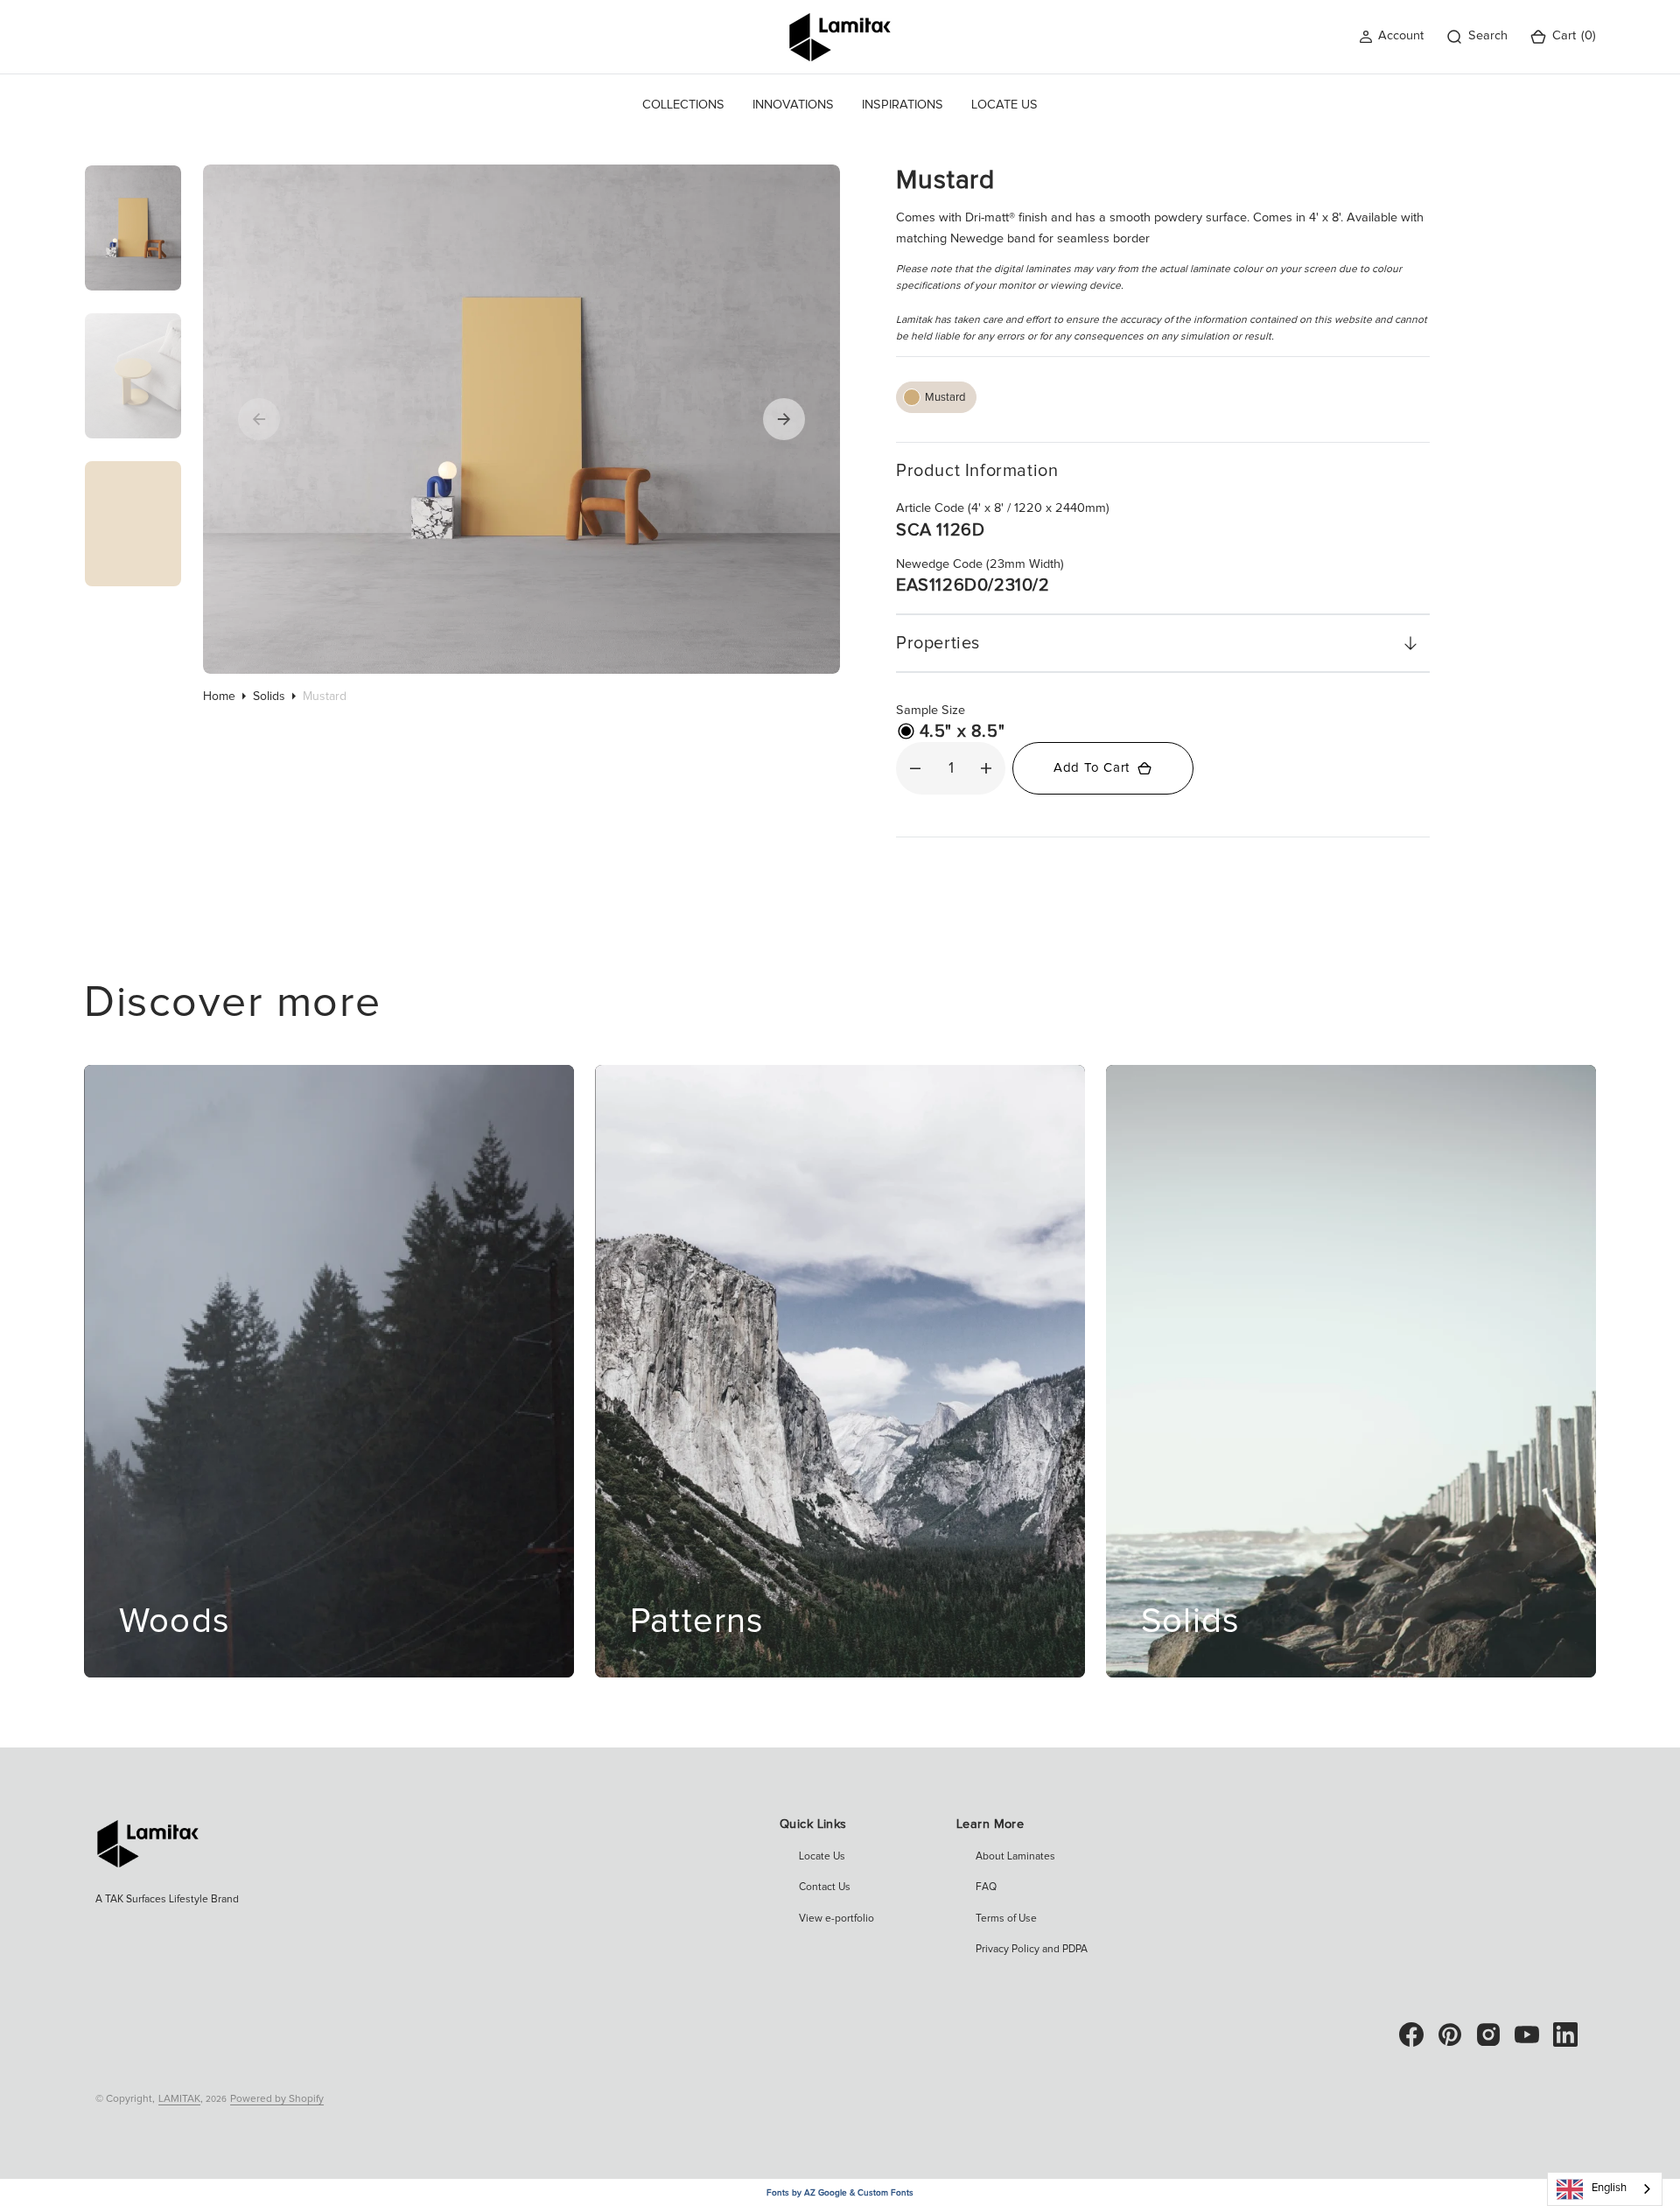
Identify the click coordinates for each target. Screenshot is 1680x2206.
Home (219, 697)
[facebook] (1411, 2034)
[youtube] (1527, 2034)
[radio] (936, 397)
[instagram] (1488, 2034)
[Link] (329, 1371)
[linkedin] (1565, 2034)
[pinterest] (1450, 2034)
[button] (1391, 36)
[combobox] (1605, 2189)
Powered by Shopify (277, 2099)
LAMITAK (179, 2099)
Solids (269, 697)
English (1609, 2188)
